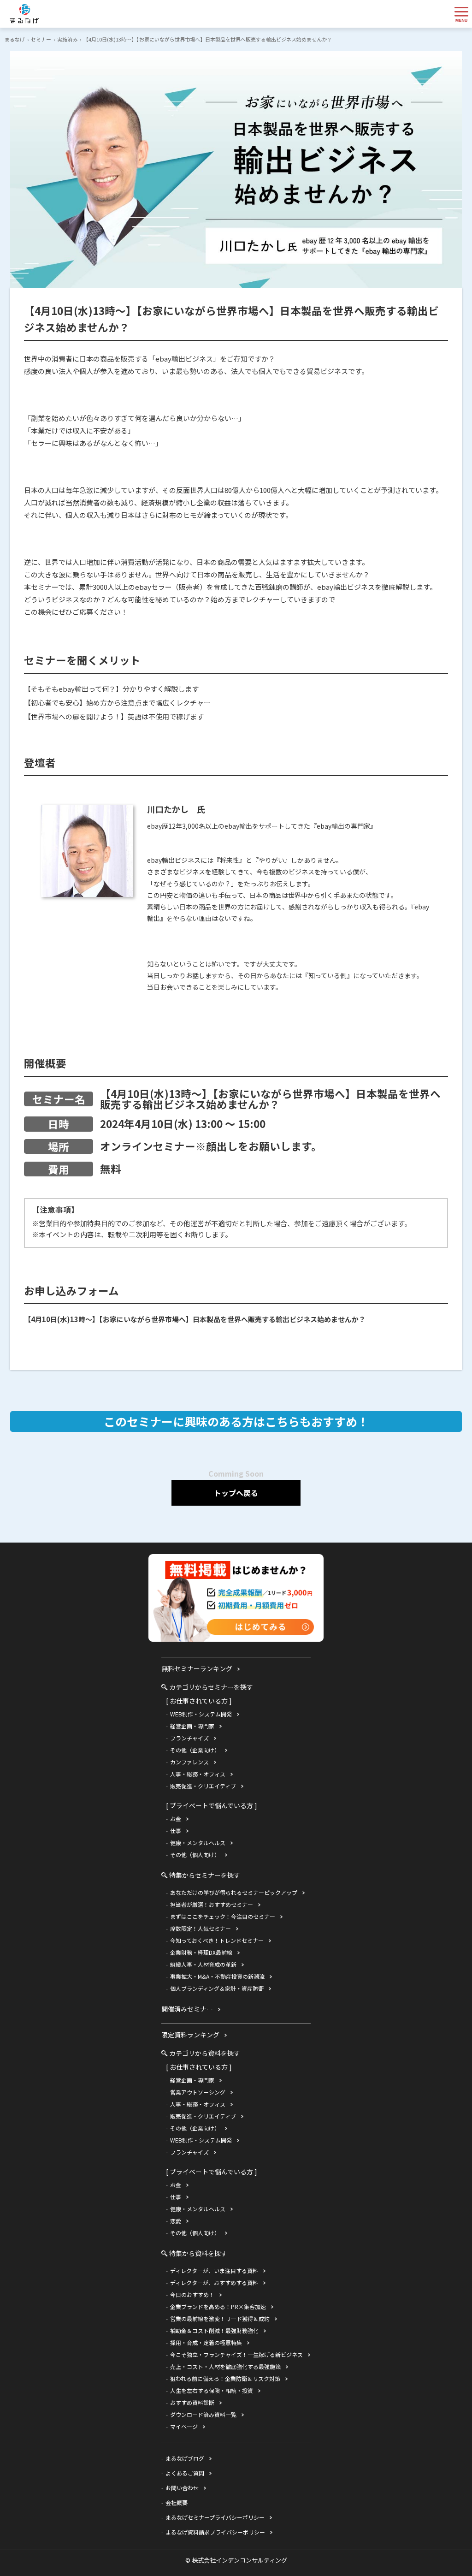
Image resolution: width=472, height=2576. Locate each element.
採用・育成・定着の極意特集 (206, 2342)
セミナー (41, 39)
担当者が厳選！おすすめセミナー (212, 1904)
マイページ (184, 2426)
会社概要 (177, 2502)
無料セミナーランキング (197, 1668)
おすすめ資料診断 (192, 2402)
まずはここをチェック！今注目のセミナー (223, 1916)
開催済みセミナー (187, 2009)
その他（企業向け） (195, 1750)
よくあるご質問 (185, 2473)
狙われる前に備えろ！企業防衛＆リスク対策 (225, 2378)
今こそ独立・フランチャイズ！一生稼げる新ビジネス (236, 2354)
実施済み (67, 39)
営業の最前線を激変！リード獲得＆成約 (220, 2318)
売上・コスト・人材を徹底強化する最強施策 (225, 2366)
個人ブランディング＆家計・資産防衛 (217, 1988)
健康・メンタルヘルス (198, 1843)
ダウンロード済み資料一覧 (203, 2414)
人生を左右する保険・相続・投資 (212, 2390)
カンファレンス (189, 1762)
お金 (176, 1819)
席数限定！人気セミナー (201, 1928)
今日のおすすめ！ (192, 2294)
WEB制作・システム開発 (201, 1714)
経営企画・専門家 (192, 1726)
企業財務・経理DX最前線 (201, 1952)
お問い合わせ (182, 2488)
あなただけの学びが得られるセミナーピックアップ (234, 1892)
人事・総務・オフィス (198, 1774)
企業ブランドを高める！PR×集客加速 (218, 2306)
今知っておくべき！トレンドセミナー (217, 1940)
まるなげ (15, 39)
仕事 (176, 1831)
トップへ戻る (236, 1493)
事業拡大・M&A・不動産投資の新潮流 (217, 1976)
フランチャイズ (189, 1738)
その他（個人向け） (195, 1855)
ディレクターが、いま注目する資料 (214, 2270)
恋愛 (176, 2221)
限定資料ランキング (190, 2035)
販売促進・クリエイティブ (203, 1786)
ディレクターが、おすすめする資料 (214, 2282)
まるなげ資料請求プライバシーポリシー (215, 2532)
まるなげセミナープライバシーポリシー (215, 2517)
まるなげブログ (185, 2458)
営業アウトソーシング (198, 2092)
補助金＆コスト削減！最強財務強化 (214, 2330)
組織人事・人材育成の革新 (203, 1964)
